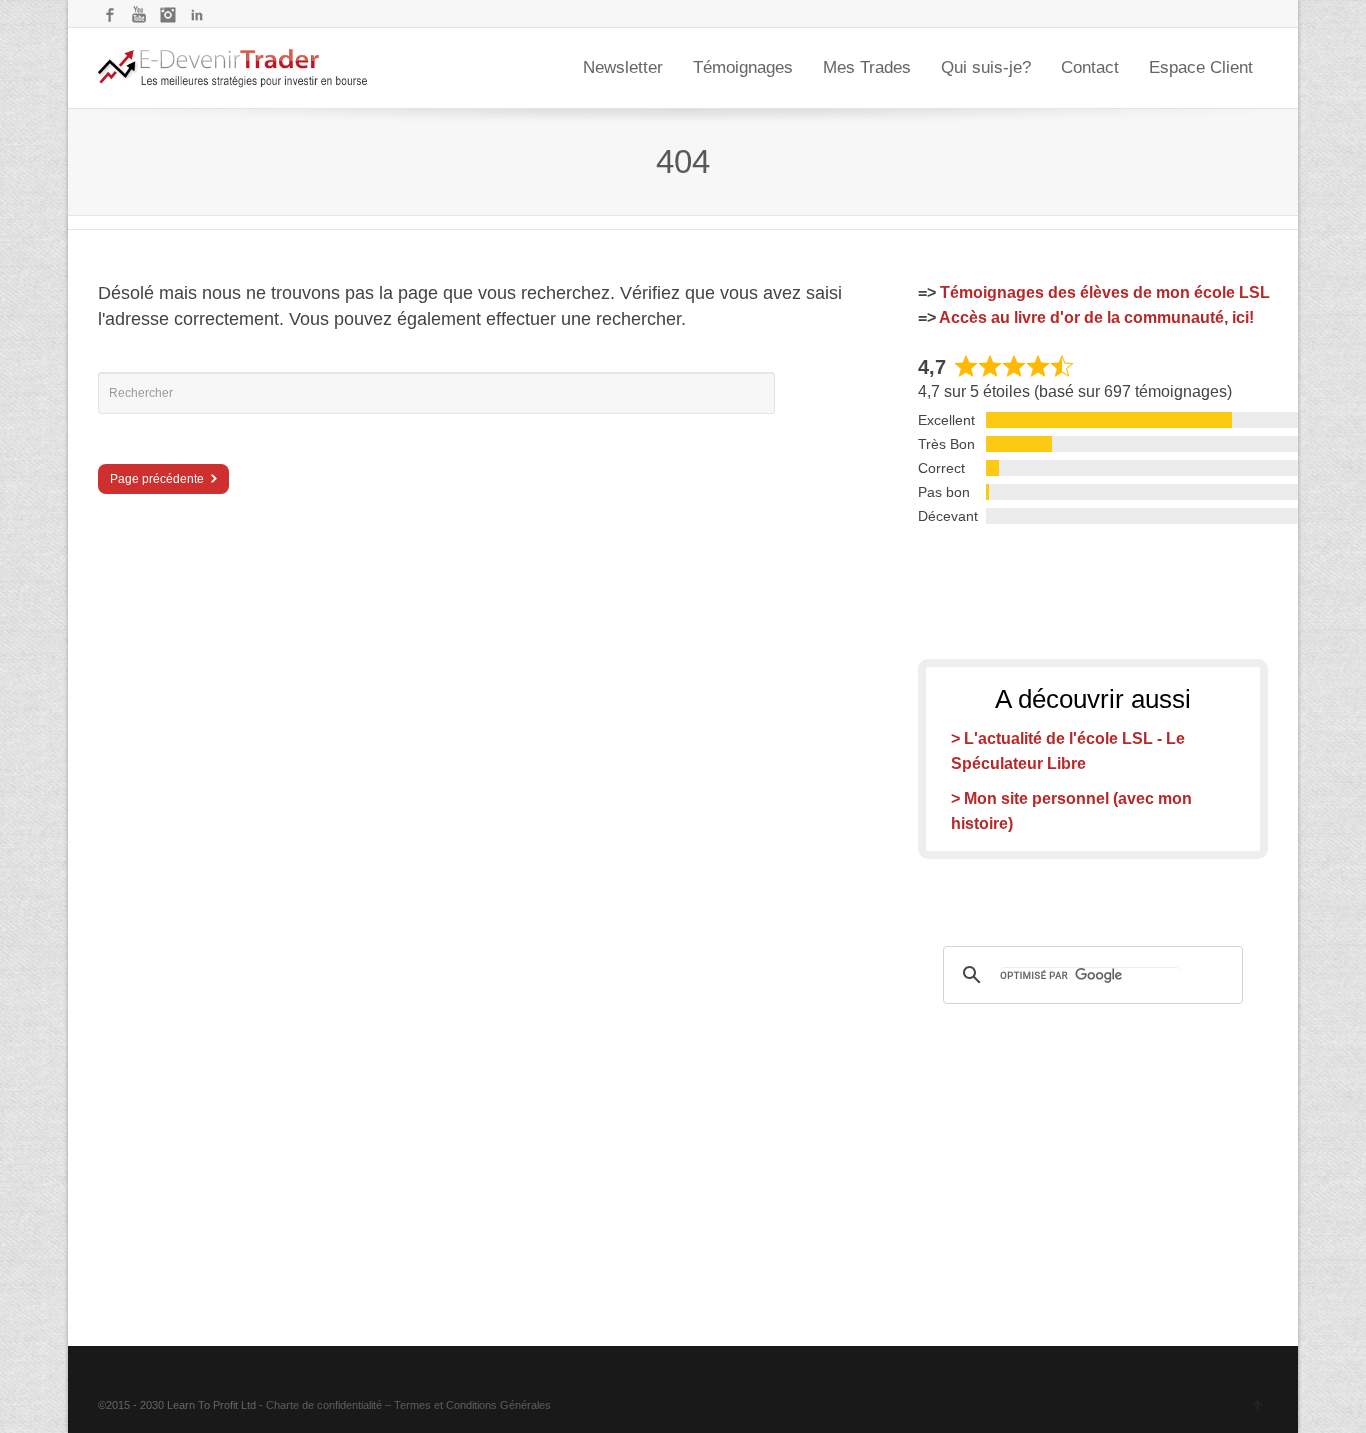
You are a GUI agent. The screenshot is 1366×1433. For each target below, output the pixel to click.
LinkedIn (197, 15)
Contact (1090, 67)
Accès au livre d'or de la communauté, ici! (1096, 317)
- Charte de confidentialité (320, 1405)
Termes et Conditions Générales (472, 1405)
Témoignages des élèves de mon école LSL (1105, 292)
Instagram (168, 15)
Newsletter (623, 67)
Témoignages (743, 67)
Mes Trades (867, 67)
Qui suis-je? (986, 67)
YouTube (139, 15)
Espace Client (1201, 67)
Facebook (110, 15)
